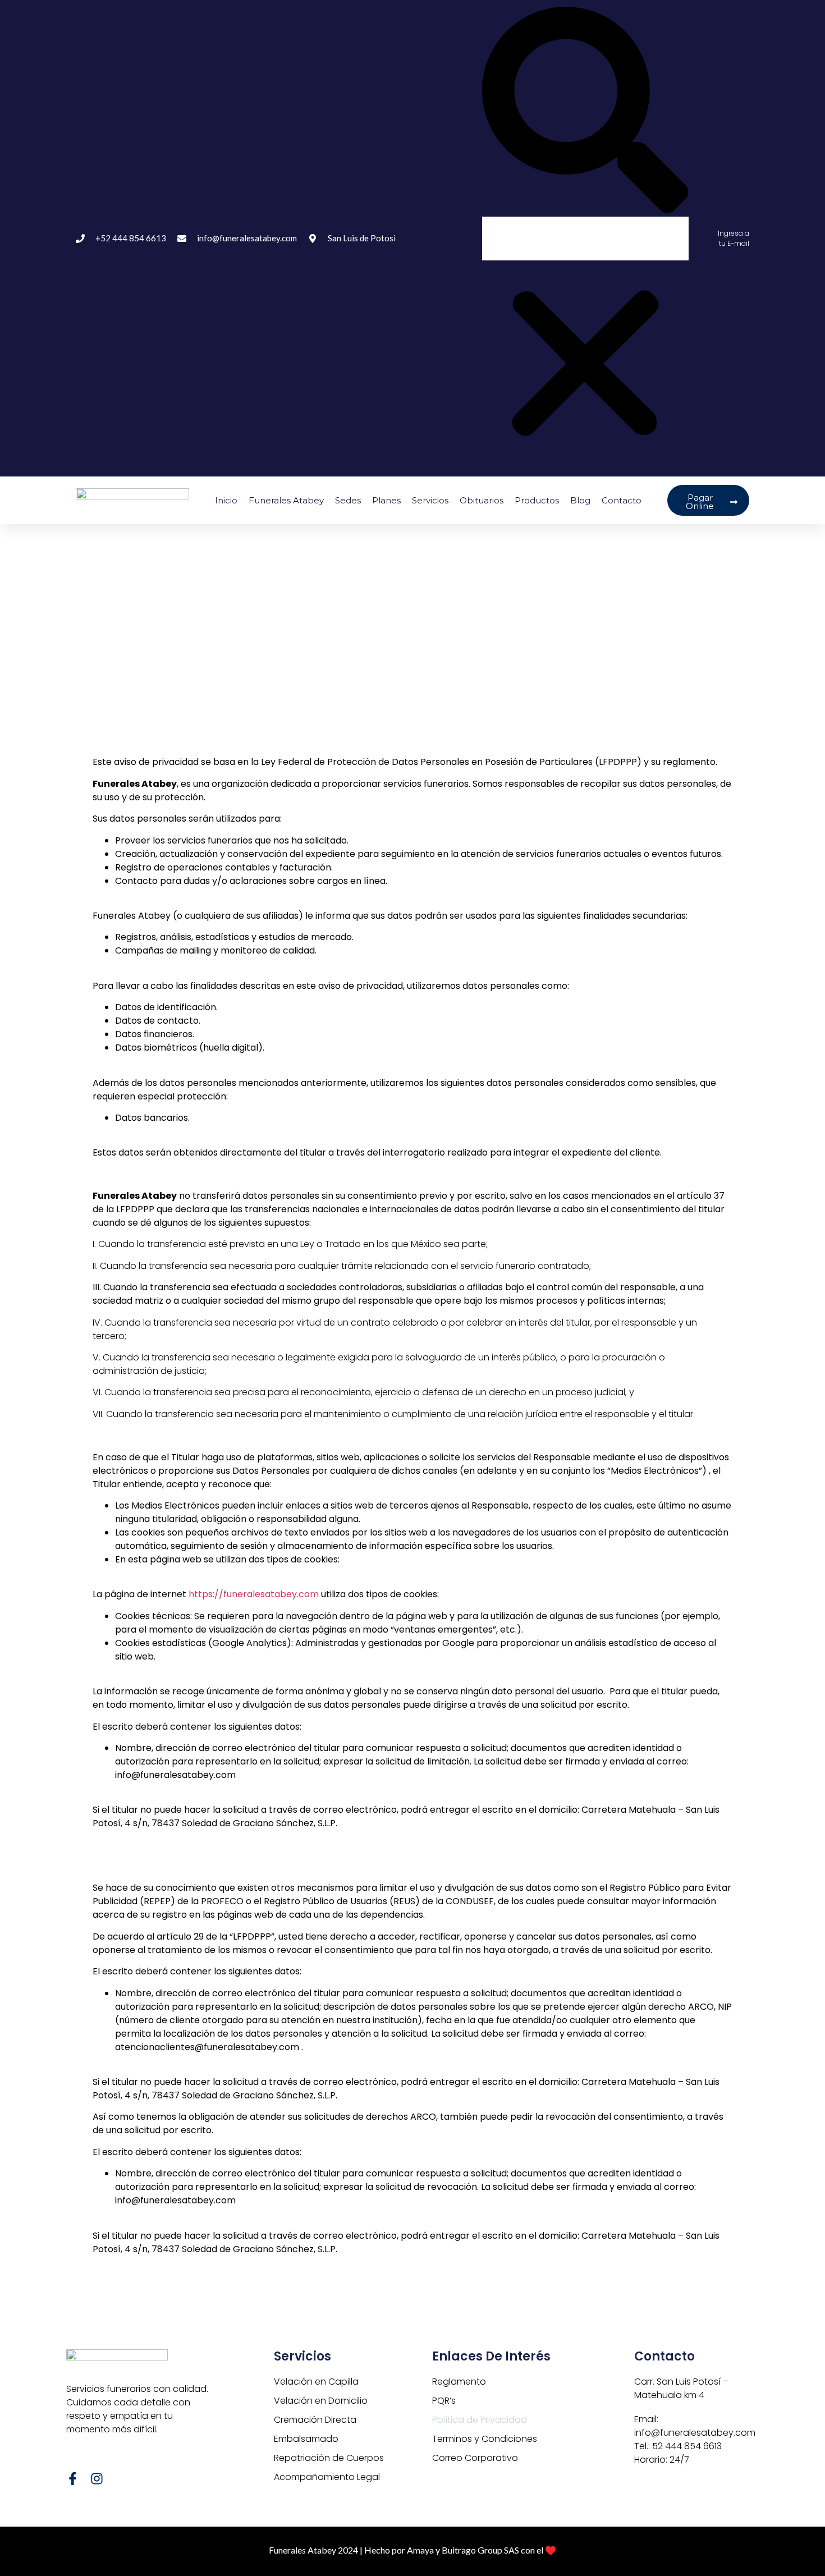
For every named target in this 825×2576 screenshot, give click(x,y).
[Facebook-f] (73, 2479)
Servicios (430, 500)
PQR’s (444, 2401)
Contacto (622, 500)
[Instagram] (97, 2479)
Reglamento (459, 2382)
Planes (386, 500)
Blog (580, 500)
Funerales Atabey (286, 500)
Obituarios (482, 500)
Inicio (226, 500)
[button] (585, 112)
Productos (537, 500)
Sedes (348, 500)
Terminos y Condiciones (485, 2439)
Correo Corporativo (475, 2458)
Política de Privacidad (480, 2420)
